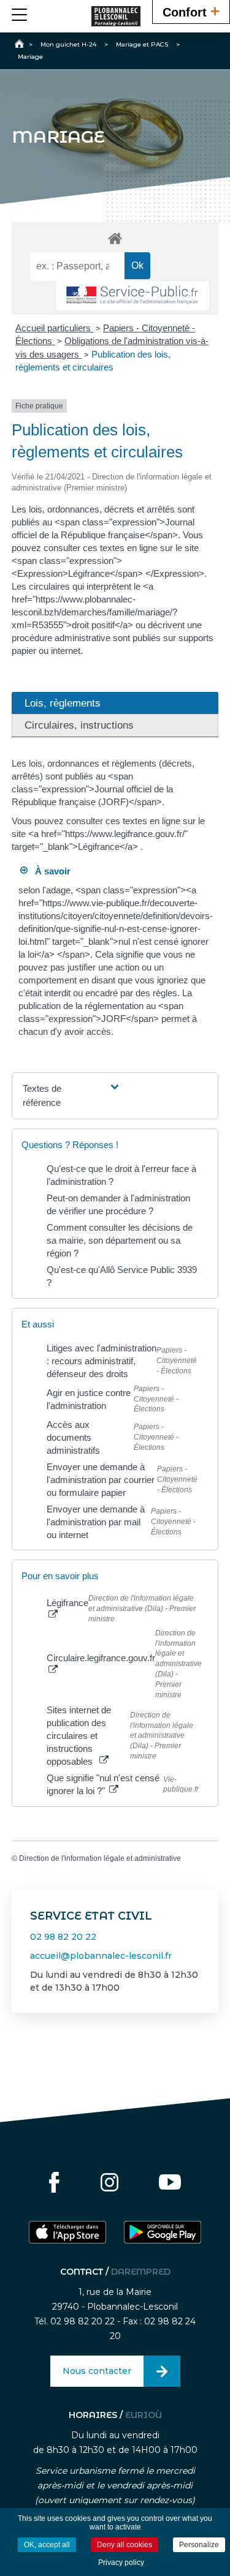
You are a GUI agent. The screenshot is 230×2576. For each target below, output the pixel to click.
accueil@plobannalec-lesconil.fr (101, 1956)
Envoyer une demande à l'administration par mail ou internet (96, 1522)
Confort (191, 11)
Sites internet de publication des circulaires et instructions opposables (79, 1736)
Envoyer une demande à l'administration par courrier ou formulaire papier (101, 1480)
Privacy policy (121, 2563)
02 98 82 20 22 (63, 1937)
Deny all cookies (125, 2545)
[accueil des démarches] (115, 238)
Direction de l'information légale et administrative (100, 1858)
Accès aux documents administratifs (73, 1437)
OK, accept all (47, 2545)
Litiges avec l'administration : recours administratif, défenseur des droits (102, 1361)
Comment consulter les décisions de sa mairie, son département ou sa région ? (120, 1240)
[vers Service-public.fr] (132, 296)
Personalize (199, 2545)
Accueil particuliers (54, 328)
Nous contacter (97, 2371)
